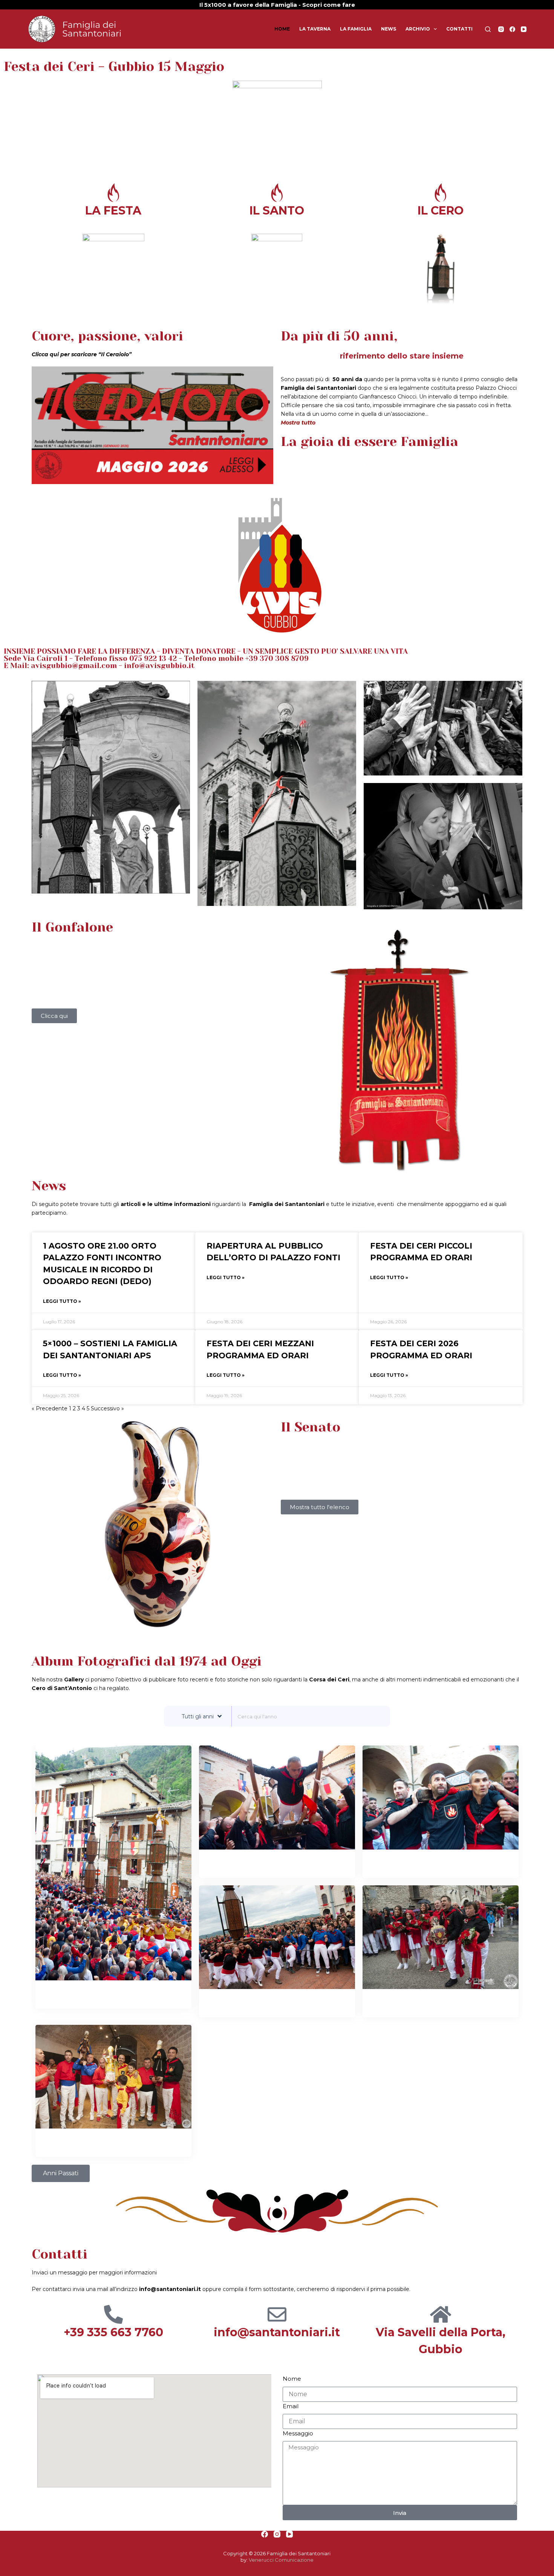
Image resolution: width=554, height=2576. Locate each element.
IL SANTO (277, 211)
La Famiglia (356, 29)
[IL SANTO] (277, 193)
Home (282, 29)
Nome (292, 2379)
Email (291, 2406)
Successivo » (107, 1408)
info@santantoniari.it (277, 2332)
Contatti (459, 29)
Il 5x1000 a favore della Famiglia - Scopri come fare (277, 5)
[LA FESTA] (113, 193)
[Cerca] (488, 29)
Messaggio (298, 2433)
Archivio (418, 29)
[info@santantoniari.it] (277, 2314)
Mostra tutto (298, 423)
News (389, 29)
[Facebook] (512, 29)
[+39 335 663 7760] (113, 2314)
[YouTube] (524, 29)
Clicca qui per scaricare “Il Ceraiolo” (82, 354)
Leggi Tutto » (62, 1301)
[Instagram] (501, 29)
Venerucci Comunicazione (281, 2560)
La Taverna (315, 29)
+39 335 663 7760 (113, 2332)
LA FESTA (113, 211)
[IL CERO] (441, 193)
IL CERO (441, 211)
